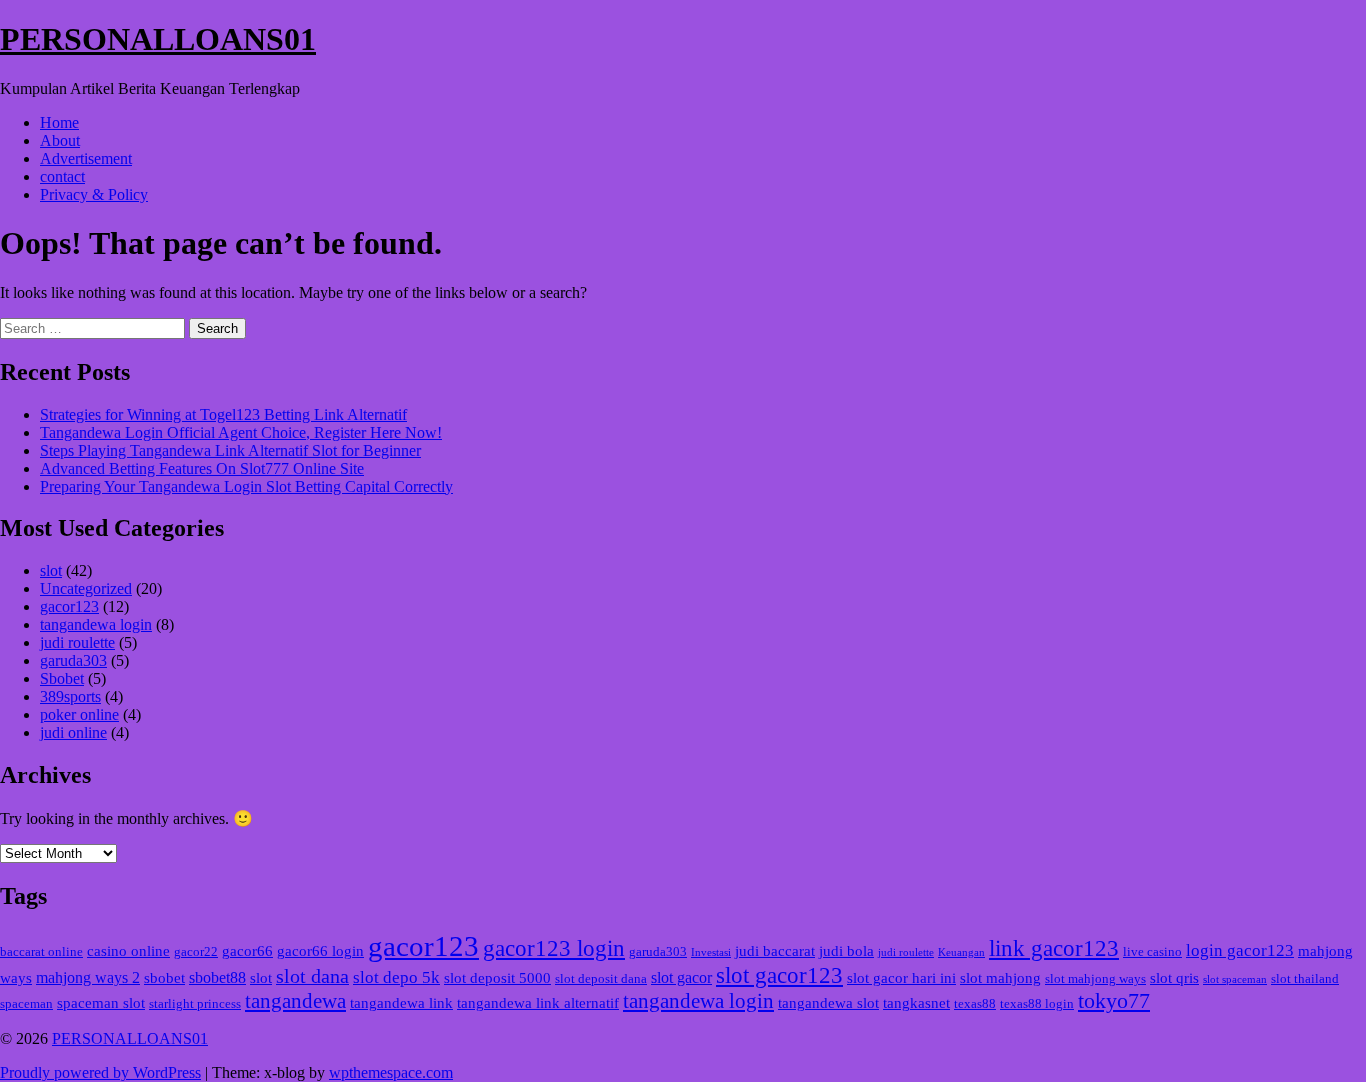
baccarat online (41, 952)
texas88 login (1037, 1004)
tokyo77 (1114, 1001)
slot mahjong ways (1095, 979)
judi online (73, 732)
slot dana (312, 976)
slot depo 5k (396, 977)
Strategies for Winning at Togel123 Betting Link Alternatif (223, 414)
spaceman (26, 1004)
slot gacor (681, 977)
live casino (1152, 952)
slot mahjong (1000, 978)
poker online (79, 714)
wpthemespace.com (391, 1072)
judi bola (846, 951)
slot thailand (1305, 979)
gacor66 (247, 951)
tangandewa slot (828, 1003)
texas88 (975, 1004)
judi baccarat (775, 951)
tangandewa (295, 1000)
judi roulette (77, 642)
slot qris (1174, 978)
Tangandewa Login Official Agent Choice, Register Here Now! (241, 432)
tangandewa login (96, 624)
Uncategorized (86, 588)
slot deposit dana (601, 979)
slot (51, 570)
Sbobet (62, 678)
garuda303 (73, 660)
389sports (70, 696)
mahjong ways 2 (88, 977)
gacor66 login (320, 951)
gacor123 (69, 606)
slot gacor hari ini (901, 978)
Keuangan (961, 952)
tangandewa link (401, 1003)
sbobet (164, 978)
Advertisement (86, 158)
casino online (128, 951)
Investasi (711, 952)
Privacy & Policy (94, 194)
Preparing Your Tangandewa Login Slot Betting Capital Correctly (246, 486)
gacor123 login (554, 948)
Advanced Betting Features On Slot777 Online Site (202, 468)
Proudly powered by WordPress (100, 1072)
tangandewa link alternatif (538, 1003)
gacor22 (196, 952)
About (60, 140)
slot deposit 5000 (497, 978)
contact (62, 176)
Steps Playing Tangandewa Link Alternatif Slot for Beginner (230, 450)
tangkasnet (916, 1003)
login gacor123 (1240, 950)
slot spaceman (1235, 979)
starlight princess (195, 1004)
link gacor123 (1054, 948)
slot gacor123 (779, 975)
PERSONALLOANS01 (158, 39)
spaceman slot (101, 1003)
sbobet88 (217, 977)
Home (59, 122)
